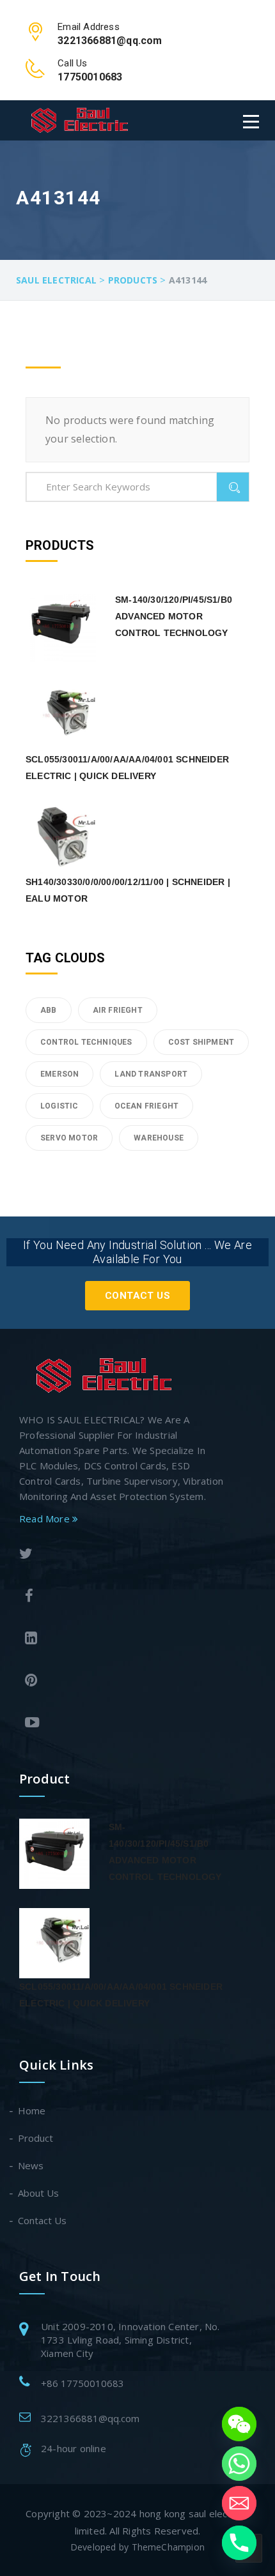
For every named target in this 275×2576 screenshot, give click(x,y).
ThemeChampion (169, 2547)
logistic (59, 1106)
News (31, 2165)
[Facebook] (122, 1597)
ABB (49, 1010)
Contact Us (137, 1296)
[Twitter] (119, 1555)
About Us (39, 2193)
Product (36, 2138)
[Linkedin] (122, 1640)
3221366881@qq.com (90, 2418)
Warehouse (159, 1138)
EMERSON (59, 1074)
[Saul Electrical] (80, 120)
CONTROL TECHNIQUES (86, 1042)
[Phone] (239, 2543)
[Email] (239, 2503)
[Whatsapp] (239, 2464)
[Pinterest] (122, 1682)
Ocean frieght (147, 1106)
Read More (46, 1519)
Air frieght (118, 1010)
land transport (151, 1074)
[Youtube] (122, 1724)
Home (32, 2110)
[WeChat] (239, 2424)
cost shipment (201, 1042)
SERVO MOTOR (69, 1138)
